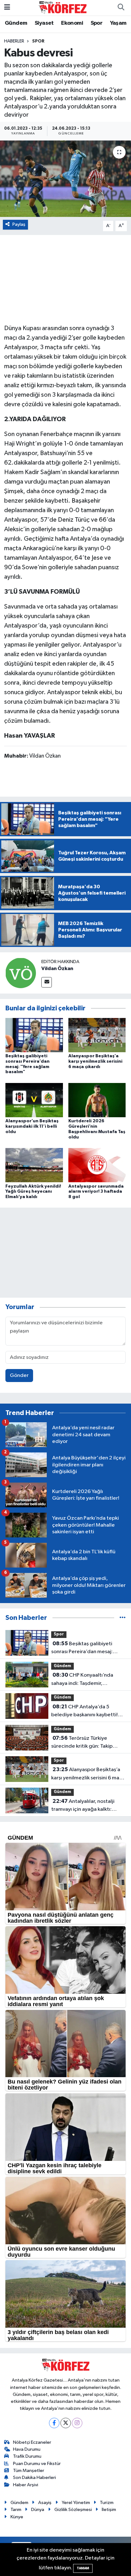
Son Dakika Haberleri (34, 2478)
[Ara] (121, 8)
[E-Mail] (47, 982)
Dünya (38, 2510)
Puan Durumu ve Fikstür (37, 2464)
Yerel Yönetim (76, 2503)
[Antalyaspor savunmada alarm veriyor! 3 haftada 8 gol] (97, 1165)
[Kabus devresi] (65, 179)
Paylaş (19, 224)
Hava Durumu (27, 2449)
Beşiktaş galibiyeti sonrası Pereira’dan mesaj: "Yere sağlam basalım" (82, 1648)
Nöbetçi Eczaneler (32, 2442)
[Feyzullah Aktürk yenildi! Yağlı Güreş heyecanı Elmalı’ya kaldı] (34, 1165)
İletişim (109, 2510)
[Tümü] (123, 1618)
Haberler (14, 41)
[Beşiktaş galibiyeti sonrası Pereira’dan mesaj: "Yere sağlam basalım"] (34, 1035)
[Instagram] (77, 2423)
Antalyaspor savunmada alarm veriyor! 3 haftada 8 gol (96, 1192)
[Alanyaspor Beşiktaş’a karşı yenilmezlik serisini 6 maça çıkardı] (97, 1035)
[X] (66, 2423)
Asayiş (45, 2503)
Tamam (83, 2568)
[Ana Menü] (7, 7)
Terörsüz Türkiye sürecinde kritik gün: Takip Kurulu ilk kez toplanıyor (82, 1743)
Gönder (19, 1376)
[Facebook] (54, 2423)
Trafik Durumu (27, 2456)
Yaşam (118, 23)
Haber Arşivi (26, 2485)
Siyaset (44, 23)
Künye (17, 2517)
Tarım (16, 2510)
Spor (97, 23)
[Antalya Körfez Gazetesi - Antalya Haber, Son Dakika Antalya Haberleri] (63, 7)
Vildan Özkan (57, 968)
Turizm (107, 2503)
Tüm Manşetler (29, 2471)
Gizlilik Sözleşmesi (73, 2510)
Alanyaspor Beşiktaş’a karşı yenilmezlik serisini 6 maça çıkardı (95, 1061)
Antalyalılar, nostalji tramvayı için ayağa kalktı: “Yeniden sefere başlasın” (83, 1806)
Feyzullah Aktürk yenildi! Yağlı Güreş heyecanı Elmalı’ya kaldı (33, 1192)
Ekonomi (72, 23)
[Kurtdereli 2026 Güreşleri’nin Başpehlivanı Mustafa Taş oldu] (97, 1100)
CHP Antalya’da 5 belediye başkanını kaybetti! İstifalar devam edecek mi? (84, 1712)
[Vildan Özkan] (21, 973)
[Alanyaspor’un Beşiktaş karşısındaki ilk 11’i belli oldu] (34, 1100)
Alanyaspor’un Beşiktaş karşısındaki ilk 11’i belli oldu (32, 1126)
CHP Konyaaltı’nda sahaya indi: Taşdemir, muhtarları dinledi (82, 1680)
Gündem (16, 23)
